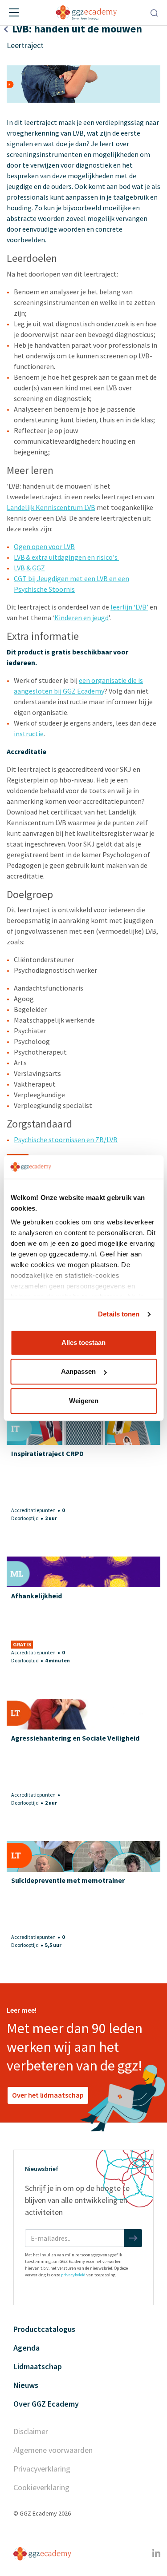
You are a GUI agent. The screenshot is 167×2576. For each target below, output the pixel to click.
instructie (29, 734)
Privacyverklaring (42, 2469)
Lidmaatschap (38, 2366)
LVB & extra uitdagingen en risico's (66, 557)
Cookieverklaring (41, 2487)
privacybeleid (73, 2275)
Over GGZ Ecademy (46, 2404)
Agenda (26, 2348)
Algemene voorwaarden (53, 2450)
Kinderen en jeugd (81, 618)
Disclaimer (31, 2431)
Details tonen (119, 1314)
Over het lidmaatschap (48, 2095)
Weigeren (84, 1401)
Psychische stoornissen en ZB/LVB (66, 1140)
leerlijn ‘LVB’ (129, 607)
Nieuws (26, 2385)
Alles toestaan (83, 1342)
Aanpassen (78, 1371)
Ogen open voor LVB (44, 546)
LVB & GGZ (29, 568)
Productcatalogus (44, 2329)
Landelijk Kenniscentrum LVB (51, 507)
